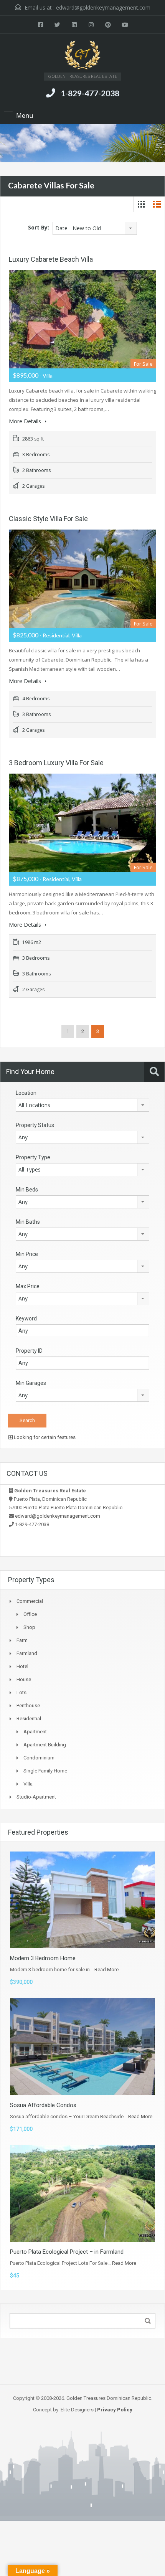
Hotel (22, 1666)
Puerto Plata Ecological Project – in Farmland (67, 2252)
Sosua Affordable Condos (43, 2105)
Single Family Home (45, 1771)
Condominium (39, 1758)
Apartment (35, 1732)
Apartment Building (45, 1745)
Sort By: (39, 227)
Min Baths (28, 1222)
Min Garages (31, 1383)
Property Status (35, 1125)
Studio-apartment (36, 1797)
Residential (29, 1719)
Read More (106, 1970)
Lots (21, 1692)
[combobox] (95, 228)
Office (30, 1614)
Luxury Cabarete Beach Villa (51, 259)
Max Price (28, 1286)
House (24, 1679)
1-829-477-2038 (90, 93)
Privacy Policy (115, 2410)
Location (26, 1093)
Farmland (27, 1653)
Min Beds (27, 1190)
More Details (26, 421)
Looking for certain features (44, 1437)
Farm (22, 1640)
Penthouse (28, 1706)
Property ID (29, 1351)
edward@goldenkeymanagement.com (103, 7)
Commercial (30, 1601)
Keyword (26, 1319)
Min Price (27, 1254)
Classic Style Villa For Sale (48, 519)
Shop (29, 1627)
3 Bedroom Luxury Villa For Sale (56, 763)
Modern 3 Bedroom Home (43, 1958)
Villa (28, 1784)
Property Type (33, 1157)
